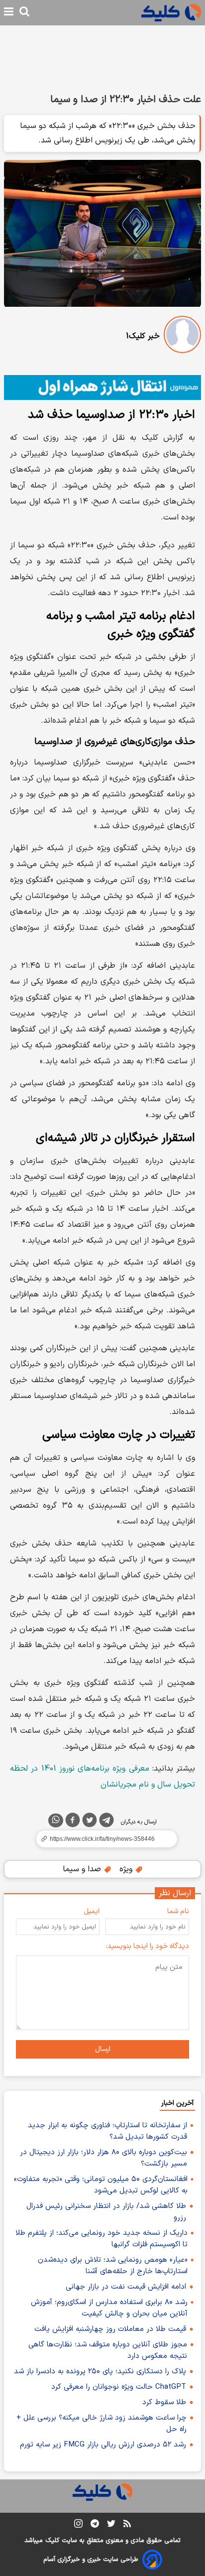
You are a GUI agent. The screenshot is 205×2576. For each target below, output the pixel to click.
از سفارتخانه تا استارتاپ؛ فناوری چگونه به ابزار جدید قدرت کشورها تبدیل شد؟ (107, 2131)
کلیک (52, 2541)
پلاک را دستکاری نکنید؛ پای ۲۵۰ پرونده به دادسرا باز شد (100, 2372)
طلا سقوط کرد (164, 2402)
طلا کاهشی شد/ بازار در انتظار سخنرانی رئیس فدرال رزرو (106, 2212)
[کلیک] (171, 13)
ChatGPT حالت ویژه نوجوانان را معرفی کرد (119, 2387)
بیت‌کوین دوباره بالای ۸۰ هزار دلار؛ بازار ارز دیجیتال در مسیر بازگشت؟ (103, 2158)
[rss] (127, 2525)
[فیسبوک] (73, 1822)
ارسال (103, 2049)
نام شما (178, 1911)
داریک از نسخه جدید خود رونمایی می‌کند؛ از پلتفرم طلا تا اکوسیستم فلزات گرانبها (102, 2239)
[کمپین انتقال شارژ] (102, 388)
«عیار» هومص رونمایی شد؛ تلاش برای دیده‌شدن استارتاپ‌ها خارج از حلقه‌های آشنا (113, 2266)
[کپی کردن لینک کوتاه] (102, 1839)
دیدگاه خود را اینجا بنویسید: (148, 1946)
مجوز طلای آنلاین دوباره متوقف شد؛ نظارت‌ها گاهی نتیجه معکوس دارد (108, 2350)
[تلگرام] (106, 1822)
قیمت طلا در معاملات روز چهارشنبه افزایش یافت (110, 2329)
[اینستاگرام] (78, 2525)
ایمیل (92, 1911)
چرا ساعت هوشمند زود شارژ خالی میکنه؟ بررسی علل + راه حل (102, 2424)
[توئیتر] (90, 1822)
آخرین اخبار (177, 2103)
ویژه (127, 1869)
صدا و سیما (83, 1869)
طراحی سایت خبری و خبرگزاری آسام (91, 2560)
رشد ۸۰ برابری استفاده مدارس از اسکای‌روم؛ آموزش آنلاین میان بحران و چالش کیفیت (109, 2308)
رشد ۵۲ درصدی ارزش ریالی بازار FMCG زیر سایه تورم (103, 2445)
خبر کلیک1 (143, 336)
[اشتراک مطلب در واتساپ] (56, 1820)
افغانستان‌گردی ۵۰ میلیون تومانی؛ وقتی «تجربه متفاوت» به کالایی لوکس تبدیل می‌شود (101, 2185)
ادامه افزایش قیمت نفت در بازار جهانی (126, 2287)
